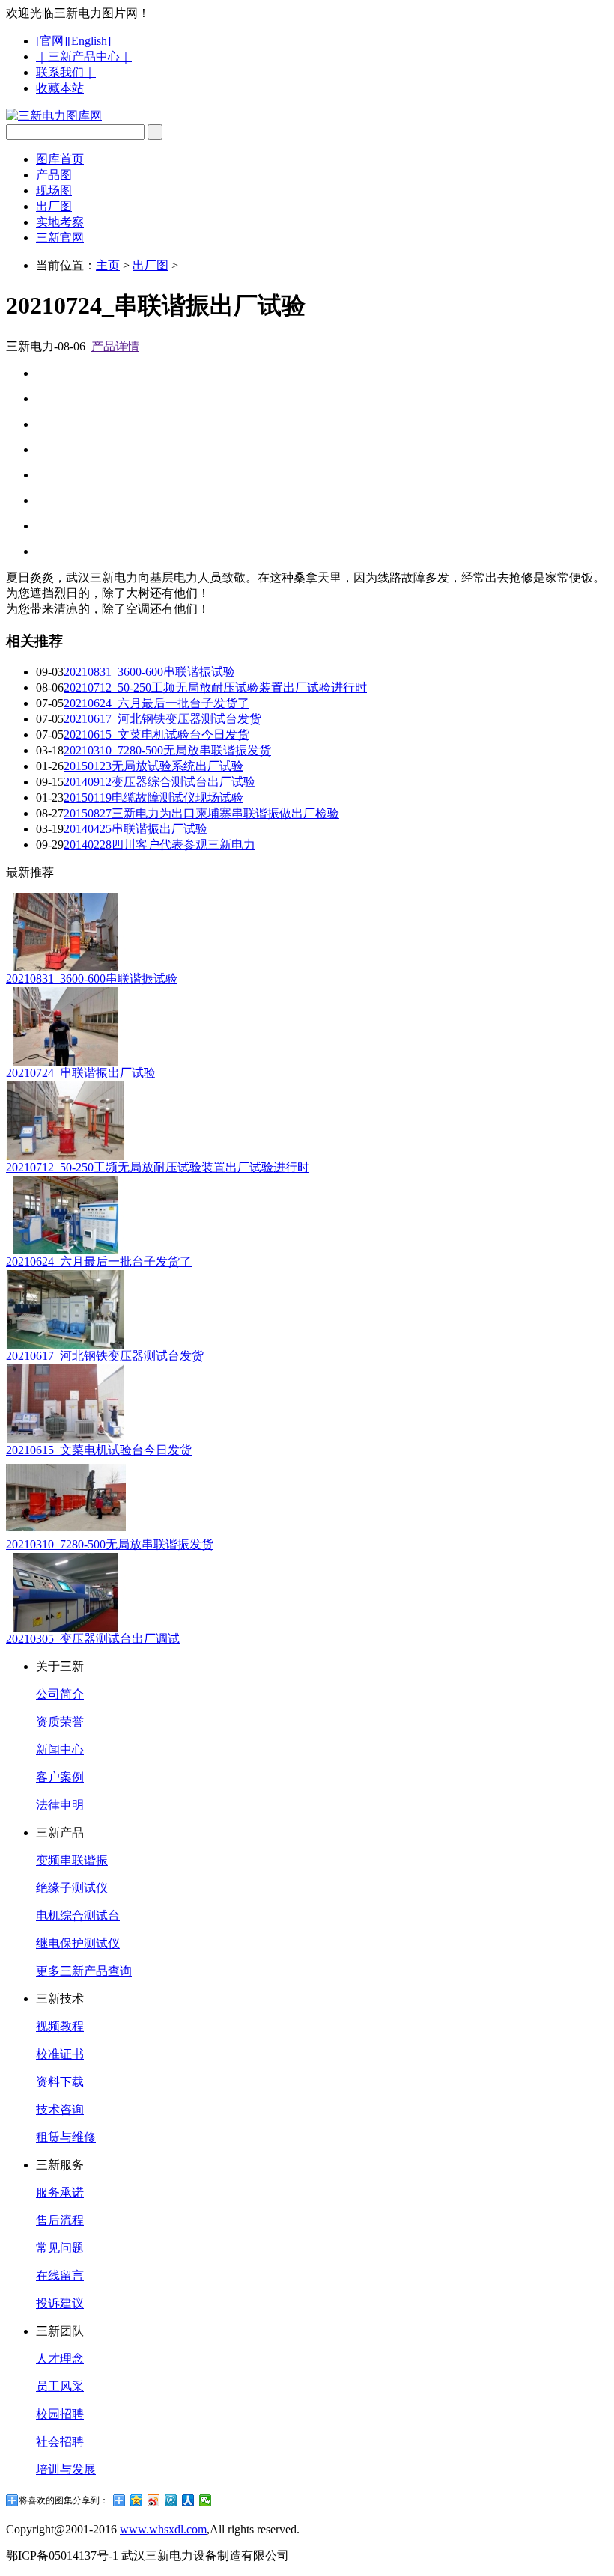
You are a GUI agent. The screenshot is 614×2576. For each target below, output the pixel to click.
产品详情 (115, 346)
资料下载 (60, 2082)
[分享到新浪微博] (154, 2500)
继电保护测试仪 (78, 1943)
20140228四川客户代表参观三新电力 (159, 845)
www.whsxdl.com (163, 2529)
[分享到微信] (206, 2500)
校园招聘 (60, 2414)
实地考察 (60, 222)
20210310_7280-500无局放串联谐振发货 (167, 750)
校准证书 (60, 2054)
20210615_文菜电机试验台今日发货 (156, 735)
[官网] (52, 41)
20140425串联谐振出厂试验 (136, 829)
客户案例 (60, 1777)
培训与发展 (66, 2469)
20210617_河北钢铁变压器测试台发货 (162, 719)
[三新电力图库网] (54, 116)
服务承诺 (60, 2192)
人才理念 (60, 2359)
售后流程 (60, 2220)
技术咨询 (60, 2109)
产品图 (54, 175)
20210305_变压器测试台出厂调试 (93, 1639)
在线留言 (60, 2276)
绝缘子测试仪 (72, 1888)
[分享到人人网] (188, 2500)
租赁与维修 (66, 2137)
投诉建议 (60, 2303)
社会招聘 (60, 2442)
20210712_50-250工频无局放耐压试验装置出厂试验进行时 (215, 687)
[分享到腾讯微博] (171, 2500)
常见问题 (60, 2248)
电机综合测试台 (78, 1916)
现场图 (54, 190)
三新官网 (60, 238)
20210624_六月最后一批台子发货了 (156, 703)
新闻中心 (60, 1749)
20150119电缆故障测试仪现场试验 (153, 797)
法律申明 (60, 1805)
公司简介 (60, 1694)
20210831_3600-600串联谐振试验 (149, 672)
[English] (89, 41)
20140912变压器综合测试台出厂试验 (159, 782)
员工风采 (60, 2386)
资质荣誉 (60, 1722)
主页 (108, 265)
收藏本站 (60, 88)
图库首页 (60, 159)
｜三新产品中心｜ (84, 57)
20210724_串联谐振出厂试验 (81, 1073)
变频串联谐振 (72, 1860)
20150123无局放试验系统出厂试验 (153, 766)
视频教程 (60, 2026)
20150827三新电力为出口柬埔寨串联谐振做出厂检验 (201, 813)
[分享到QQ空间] (137, 2500)
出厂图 (54, 206)
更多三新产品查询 (84, 1971)
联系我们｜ (66, 72)
